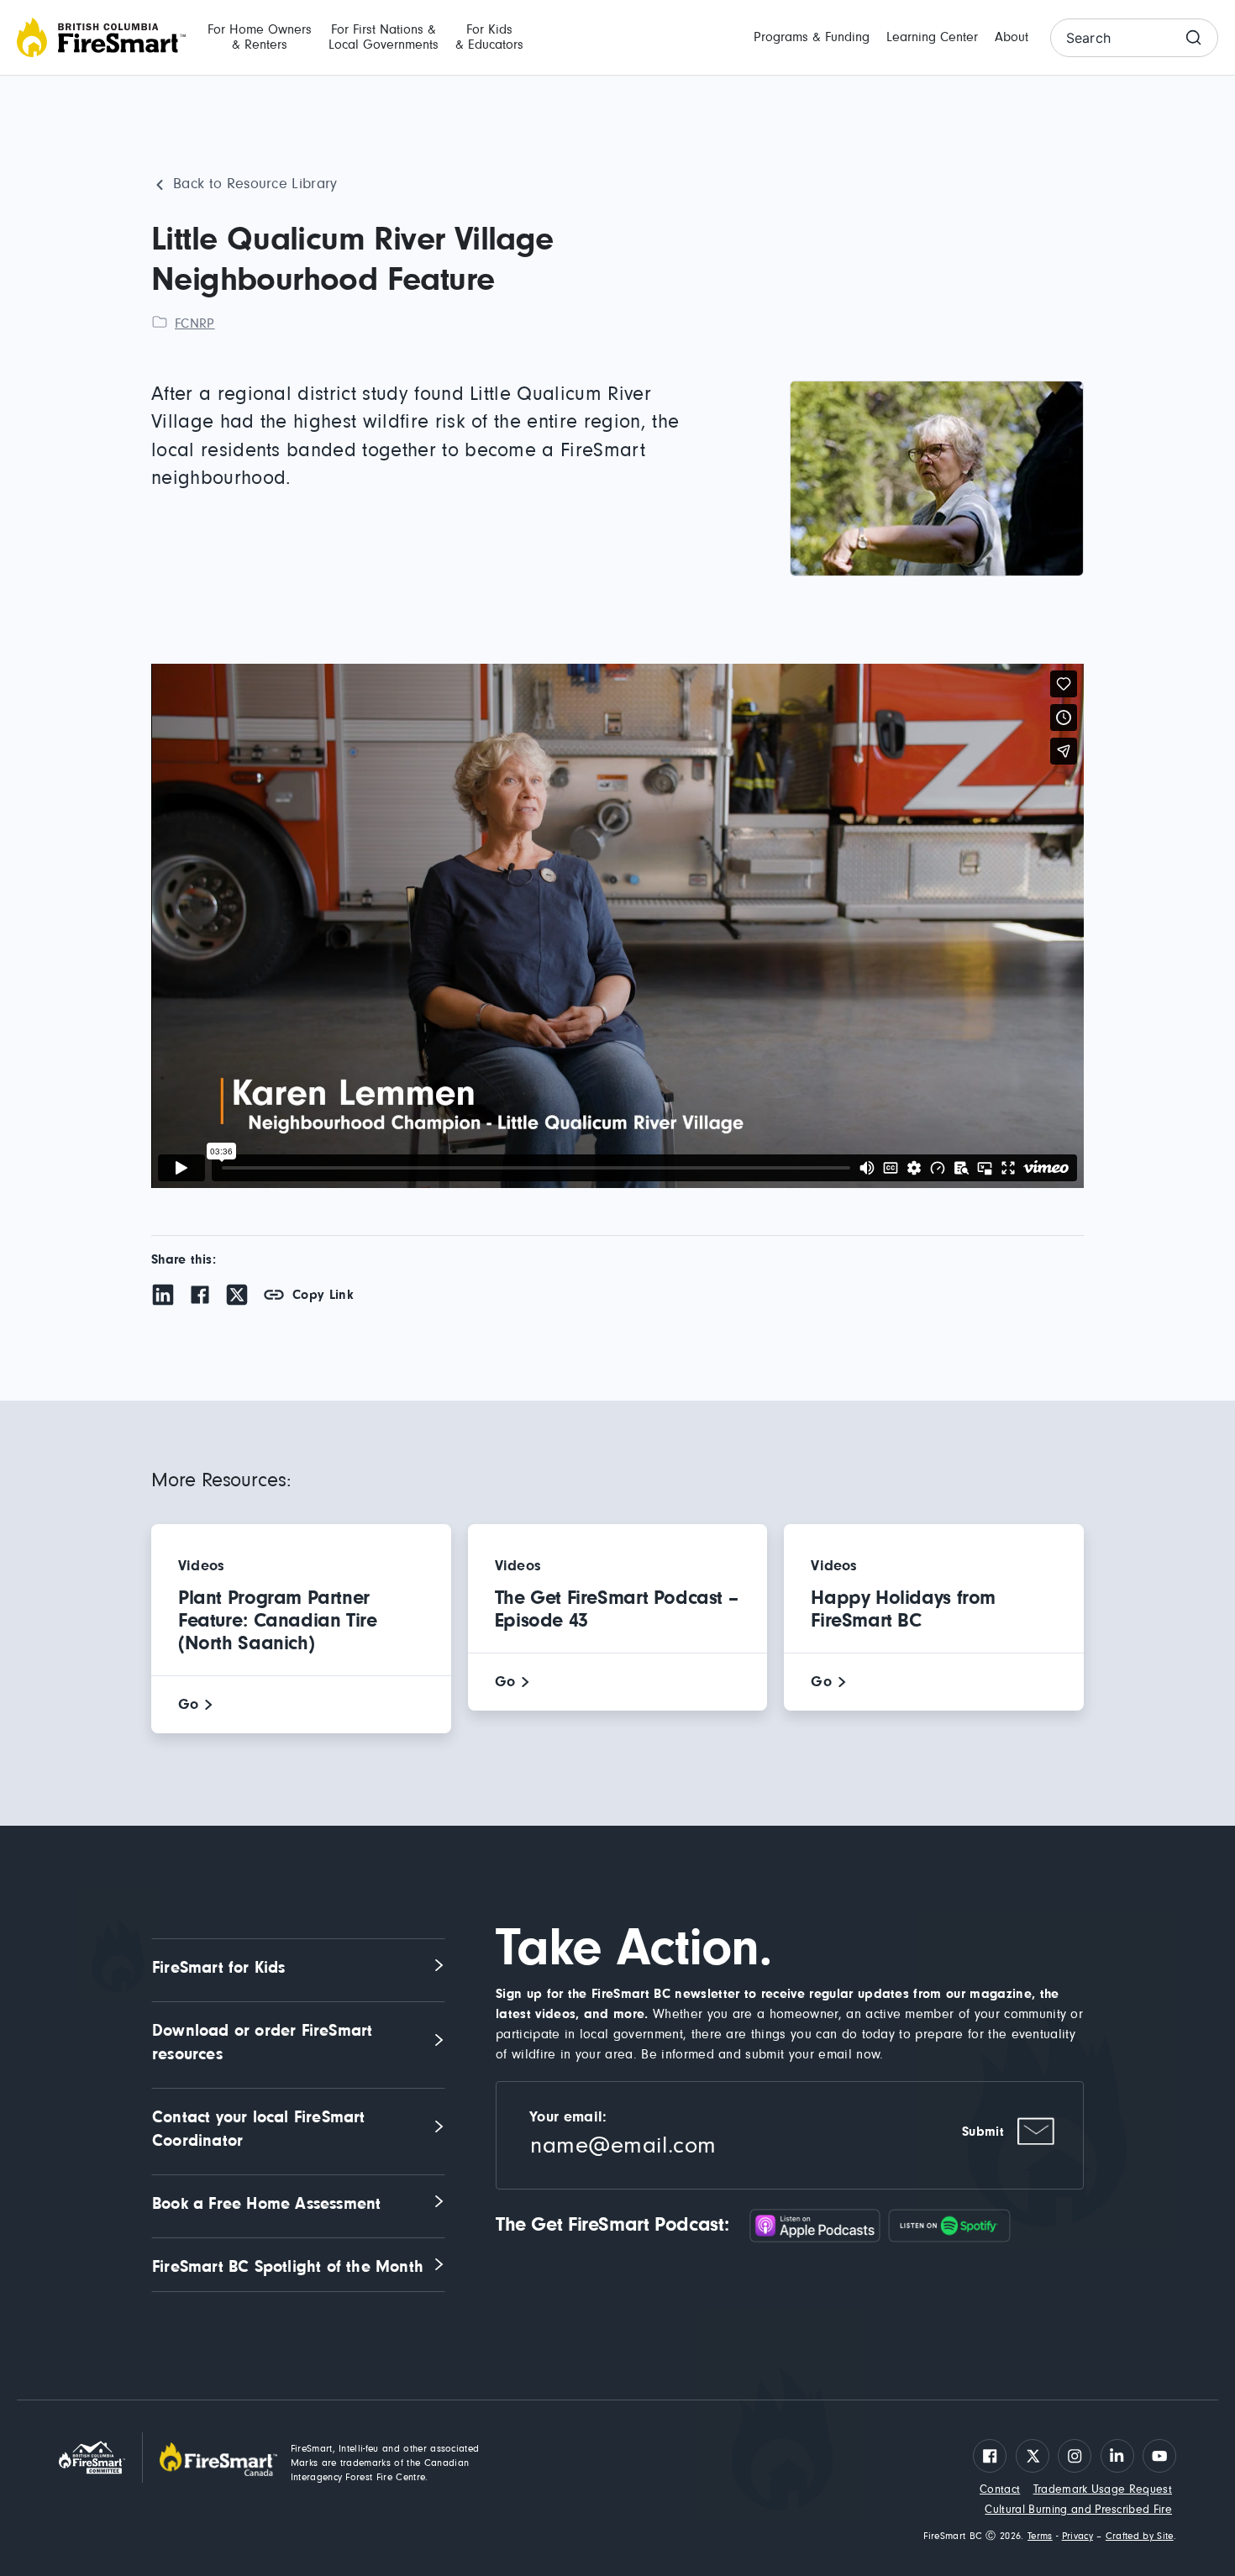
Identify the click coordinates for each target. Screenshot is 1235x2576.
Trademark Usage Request (1103, 2489)
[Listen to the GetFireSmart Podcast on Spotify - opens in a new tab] (949, 2225)
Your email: (568, 2117)
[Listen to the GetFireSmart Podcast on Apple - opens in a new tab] (819, 2225)
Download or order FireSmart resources (265, 2042)
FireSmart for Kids (219, 1968)
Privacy (1077, 2537)
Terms (1040, 2537)
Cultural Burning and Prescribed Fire (1078, 2510)
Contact (1000, 2489)
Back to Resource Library (255, 184)
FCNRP (195, 323)
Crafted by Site (1140, 2537)
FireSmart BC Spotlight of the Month (288, 2267)
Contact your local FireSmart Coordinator (261, 2129)
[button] (260, 38)
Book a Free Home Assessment (266, 2204)
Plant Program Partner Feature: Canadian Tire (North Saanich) (278, 1621)
